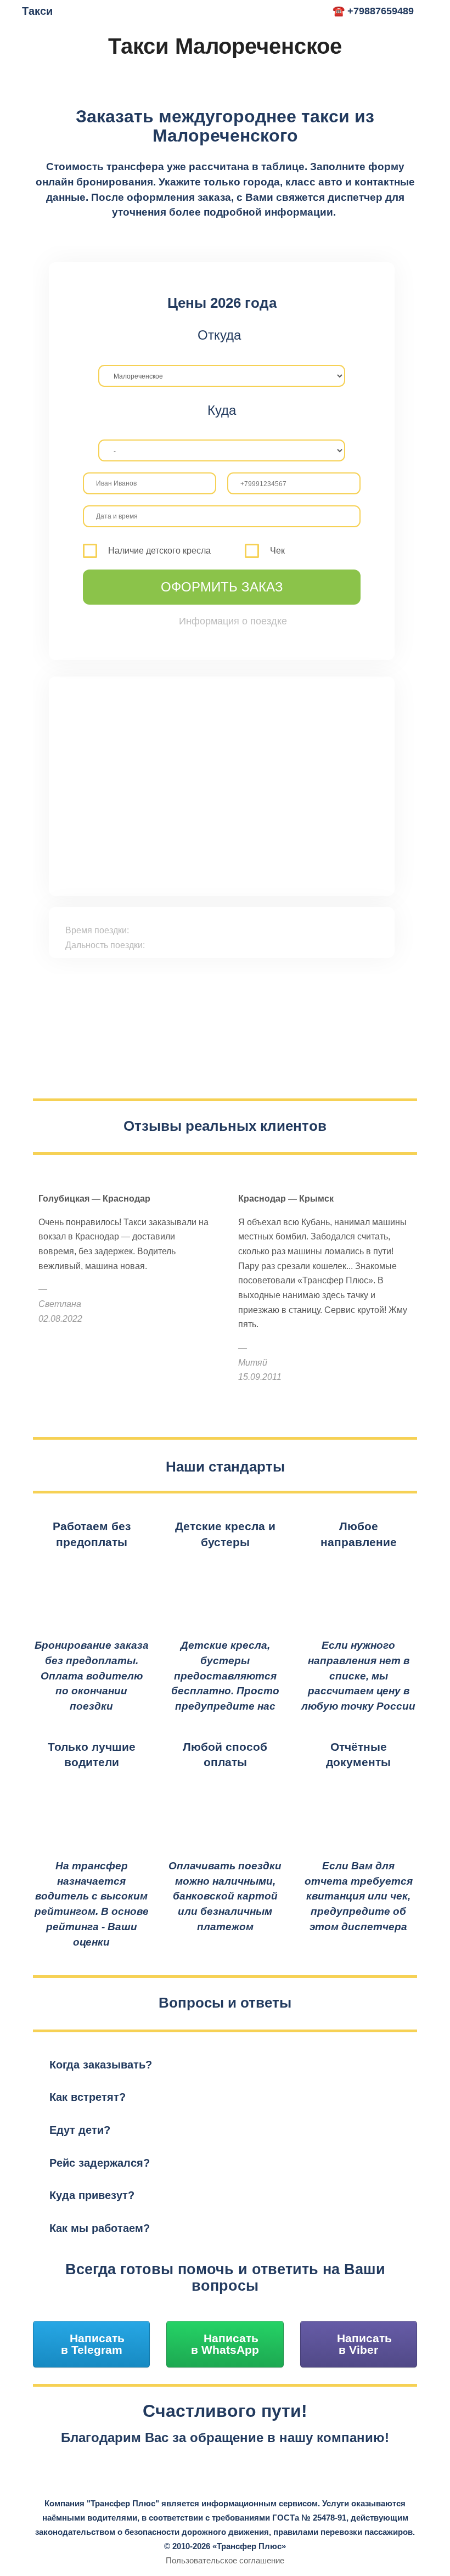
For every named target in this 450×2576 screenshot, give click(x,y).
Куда (222, 410)
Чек (277, 551)
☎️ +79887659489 (373, 11)
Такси (37, 11)
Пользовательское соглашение (225, 2560)
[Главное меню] (311, 12)
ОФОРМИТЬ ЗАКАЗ (222, 587)
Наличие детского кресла (159, 551)
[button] (225, 2065)
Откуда (219, 335)
